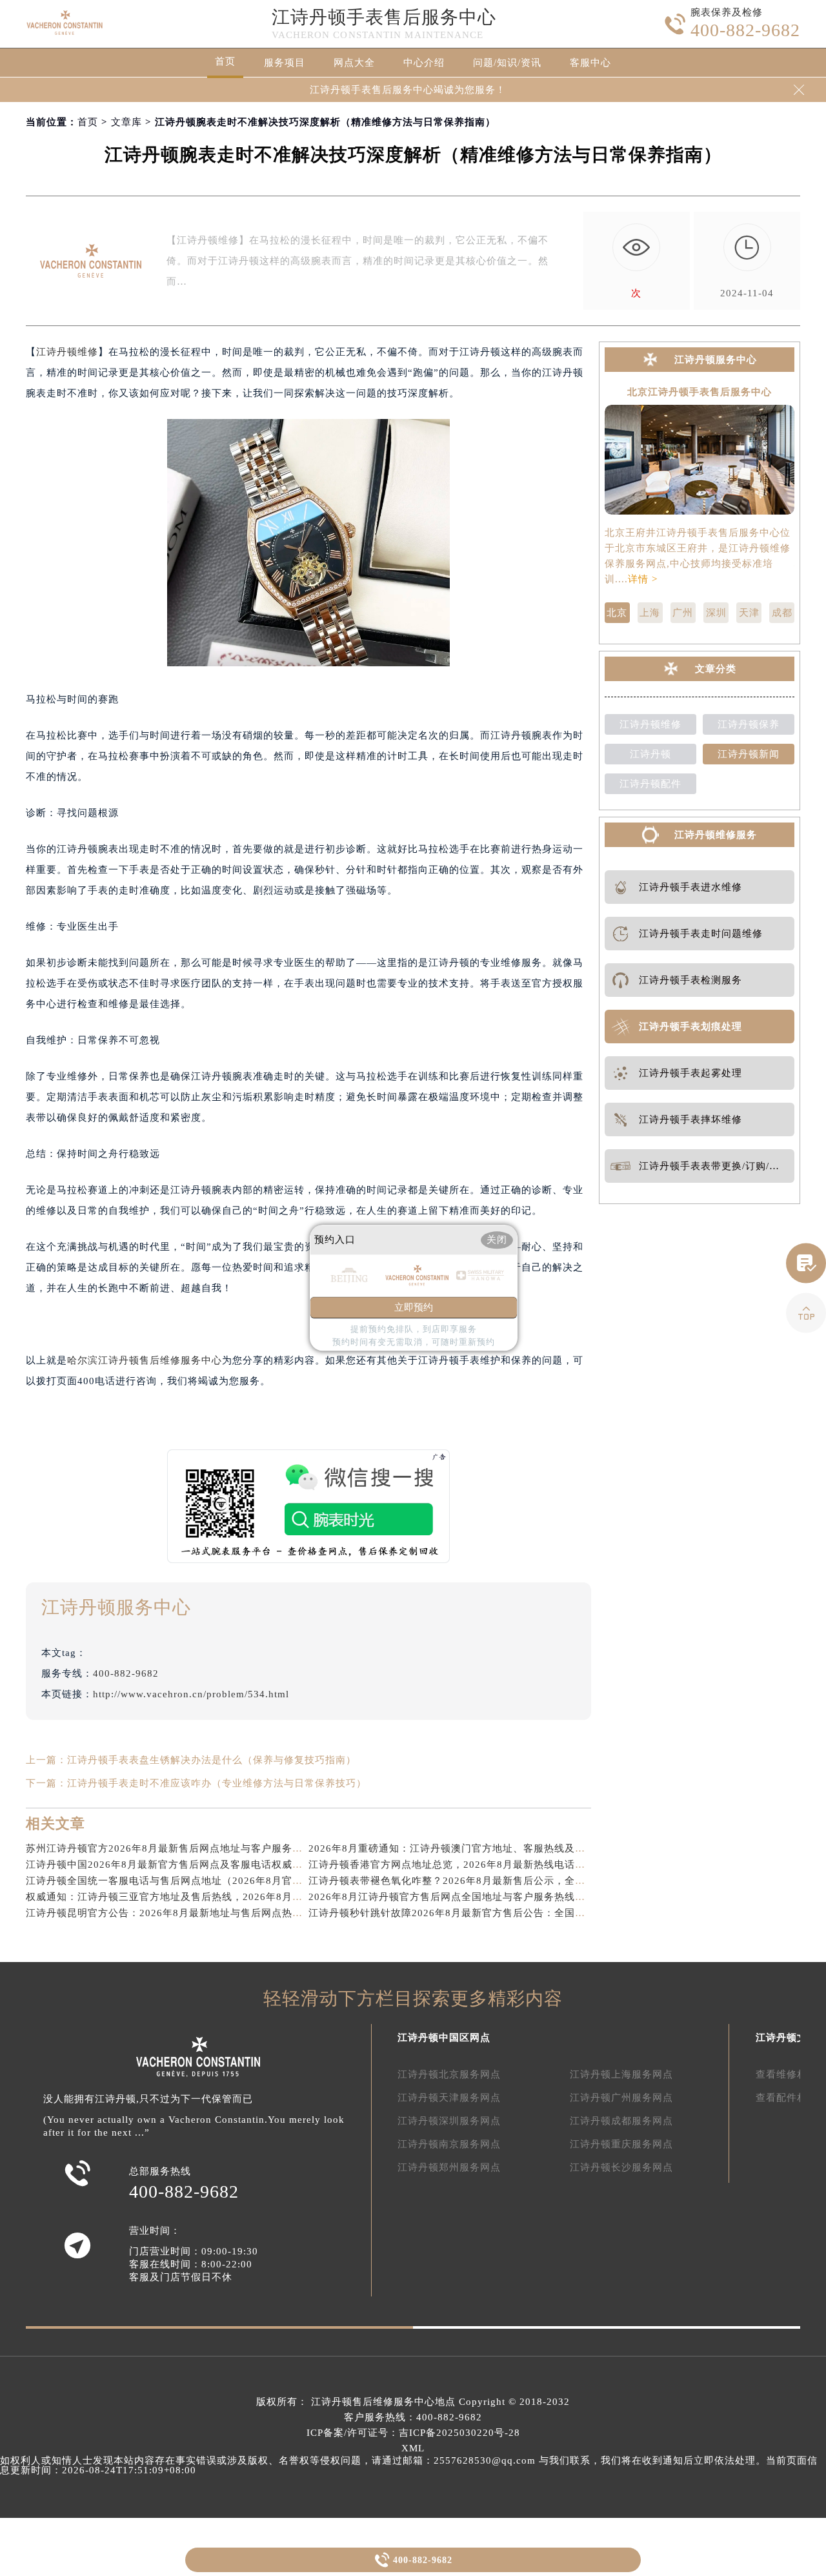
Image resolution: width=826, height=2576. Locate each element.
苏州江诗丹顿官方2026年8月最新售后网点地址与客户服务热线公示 (180, 1848)
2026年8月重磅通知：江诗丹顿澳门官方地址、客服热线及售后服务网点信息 (483, 1848)
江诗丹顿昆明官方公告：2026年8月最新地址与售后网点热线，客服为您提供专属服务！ (226, 1913)
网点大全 (354, 63)
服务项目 (285, 63)
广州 (683, 613)
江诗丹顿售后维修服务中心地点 (383, 2402)
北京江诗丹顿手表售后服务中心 (700, 392)
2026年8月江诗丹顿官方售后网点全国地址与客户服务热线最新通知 (462, 1897)
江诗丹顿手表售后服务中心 (384, 17)
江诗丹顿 (650, 754)
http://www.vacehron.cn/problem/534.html (191, 1694)
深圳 (716, 613)
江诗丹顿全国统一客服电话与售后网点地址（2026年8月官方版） (175, 1881)
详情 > (643, 579)
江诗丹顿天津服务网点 (449, 2098)
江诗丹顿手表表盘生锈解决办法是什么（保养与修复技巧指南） (212, 1760)
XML (413, 2448)
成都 (782, 613)
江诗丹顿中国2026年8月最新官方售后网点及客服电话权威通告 (169, 1865)
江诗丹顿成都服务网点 (621, 2121)
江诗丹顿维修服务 (716, 835)
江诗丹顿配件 (650, 784)
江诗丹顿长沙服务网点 (621, 2167)
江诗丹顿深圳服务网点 (449, 2121)
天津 (749, 613)
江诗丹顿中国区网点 (444, 2038)
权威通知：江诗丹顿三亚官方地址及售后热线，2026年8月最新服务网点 (190, 1897)
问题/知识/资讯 (507, 63)
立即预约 (414, 1308)
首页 (225, 61)
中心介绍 (424, 63)
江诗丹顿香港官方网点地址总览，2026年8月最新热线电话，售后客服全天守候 (488, 1865)
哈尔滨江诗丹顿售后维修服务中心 (145, 1360)
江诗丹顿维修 (67, 352)
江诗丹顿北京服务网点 (449, 2074)
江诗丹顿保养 (749, 724)
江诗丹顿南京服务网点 (449, 2144)
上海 (650, 613)
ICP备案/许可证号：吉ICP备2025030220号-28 (413, 2433)
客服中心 (590, 63)
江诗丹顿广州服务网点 (621, 2098)
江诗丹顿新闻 (749, 754)
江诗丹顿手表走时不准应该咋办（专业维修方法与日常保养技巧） (217, 1783)
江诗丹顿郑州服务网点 (449, 2167)
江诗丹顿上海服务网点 (621, 2074)
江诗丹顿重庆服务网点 (621, 2144)
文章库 (126, 122)
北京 (617, 613)
